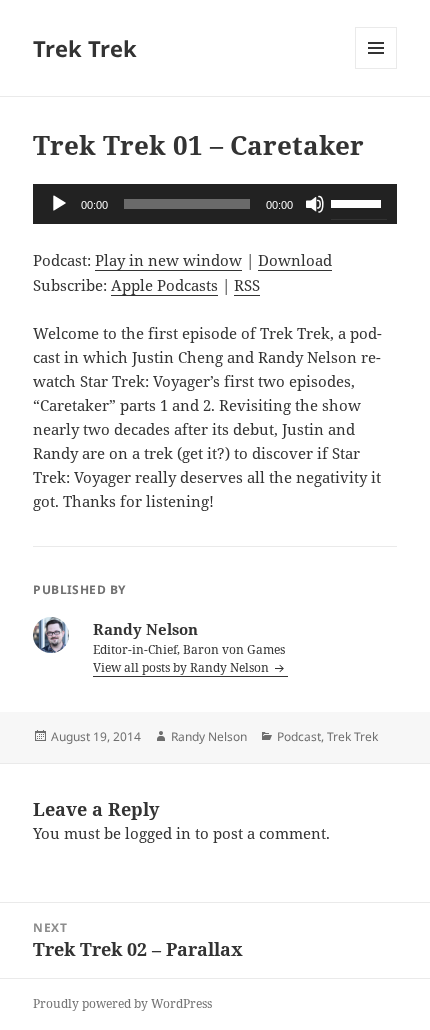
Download (295, 260)
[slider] (359, 202)
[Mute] (315, 204)
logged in (158, 833)
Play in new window (168, 260)
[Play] (59, 204)
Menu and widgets (376, 68)
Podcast (299, 736)
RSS (247, 285)
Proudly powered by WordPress (122, 1003)
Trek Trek (85, 48)
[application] (215, 204)
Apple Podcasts (164, 285)
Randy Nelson (209, 736)
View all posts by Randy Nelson (182, 667)
